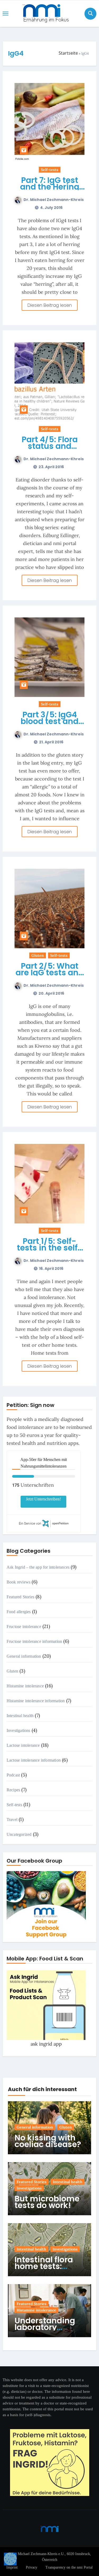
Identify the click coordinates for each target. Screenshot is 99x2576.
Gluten (38, 955)
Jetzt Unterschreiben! (43, 1499)
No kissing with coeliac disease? (48, 2141)
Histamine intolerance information (36, 1701)
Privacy (32, 2567)
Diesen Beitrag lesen (50, 305)
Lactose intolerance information (34, 1760)
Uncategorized (19, 1834)
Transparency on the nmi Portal (69, 2567)
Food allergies (19, 1612)
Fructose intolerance (24, 1627)
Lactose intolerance (23, 1745)
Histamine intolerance (25, 1686)
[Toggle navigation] (6, 14)
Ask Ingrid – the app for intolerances (38, 1567)
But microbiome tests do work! (47, 2202)
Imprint (12, 2567)
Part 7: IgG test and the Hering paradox (50, 187)
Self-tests (50, 170)
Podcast (13, 1775)
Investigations (18, 1730)
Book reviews (18, 1582)
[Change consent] (10, 2559)
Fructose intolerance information (34, 1641)
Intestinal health (20, 1716)
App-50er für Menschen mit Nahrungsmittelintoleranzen (44, 1463)
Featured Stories (20, 1597)
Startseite (68, 53)
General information (24, 1656)
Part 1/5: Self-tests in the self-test (50, 1248)
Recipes (13, 1790)
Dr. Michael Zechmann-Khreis (54, 200)
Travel (12, 1820)
